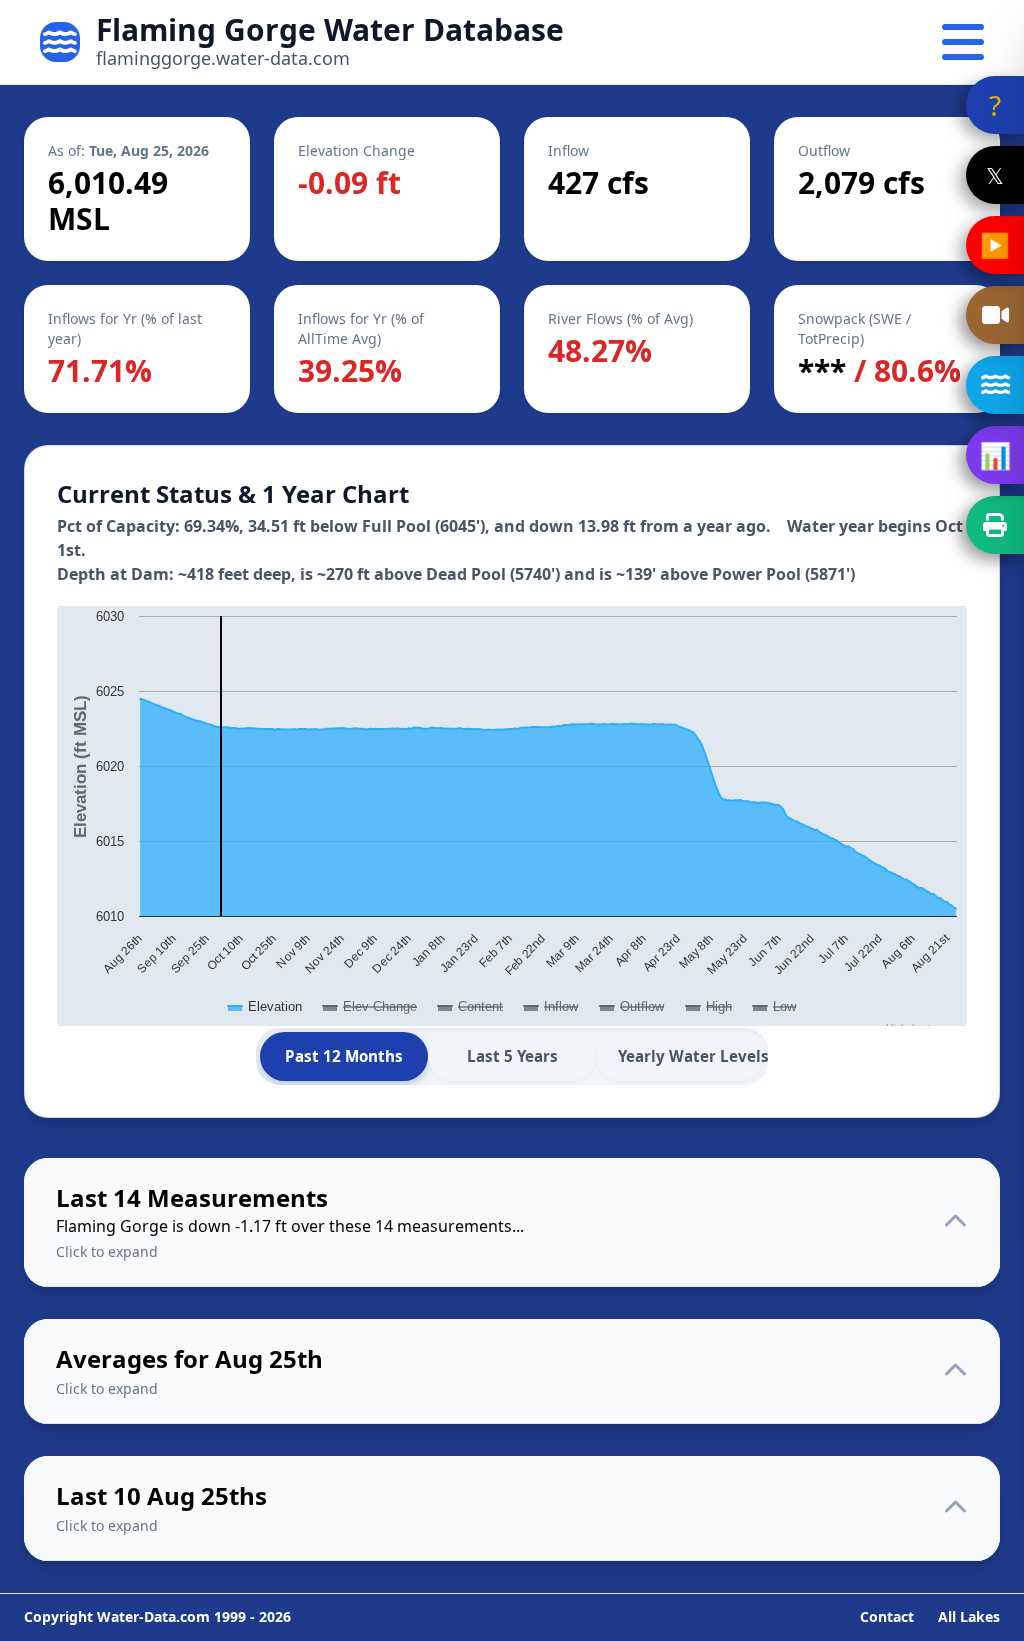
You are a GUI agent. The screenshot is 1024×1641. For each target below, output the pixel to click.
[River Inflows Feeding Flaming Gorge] (995, 385)
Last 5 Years (512, 1056)
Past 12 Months (344, 1056)
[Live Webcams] (995, 315)
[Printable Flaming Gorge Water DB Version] (995, 525)
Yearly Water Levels (691, 1056)
